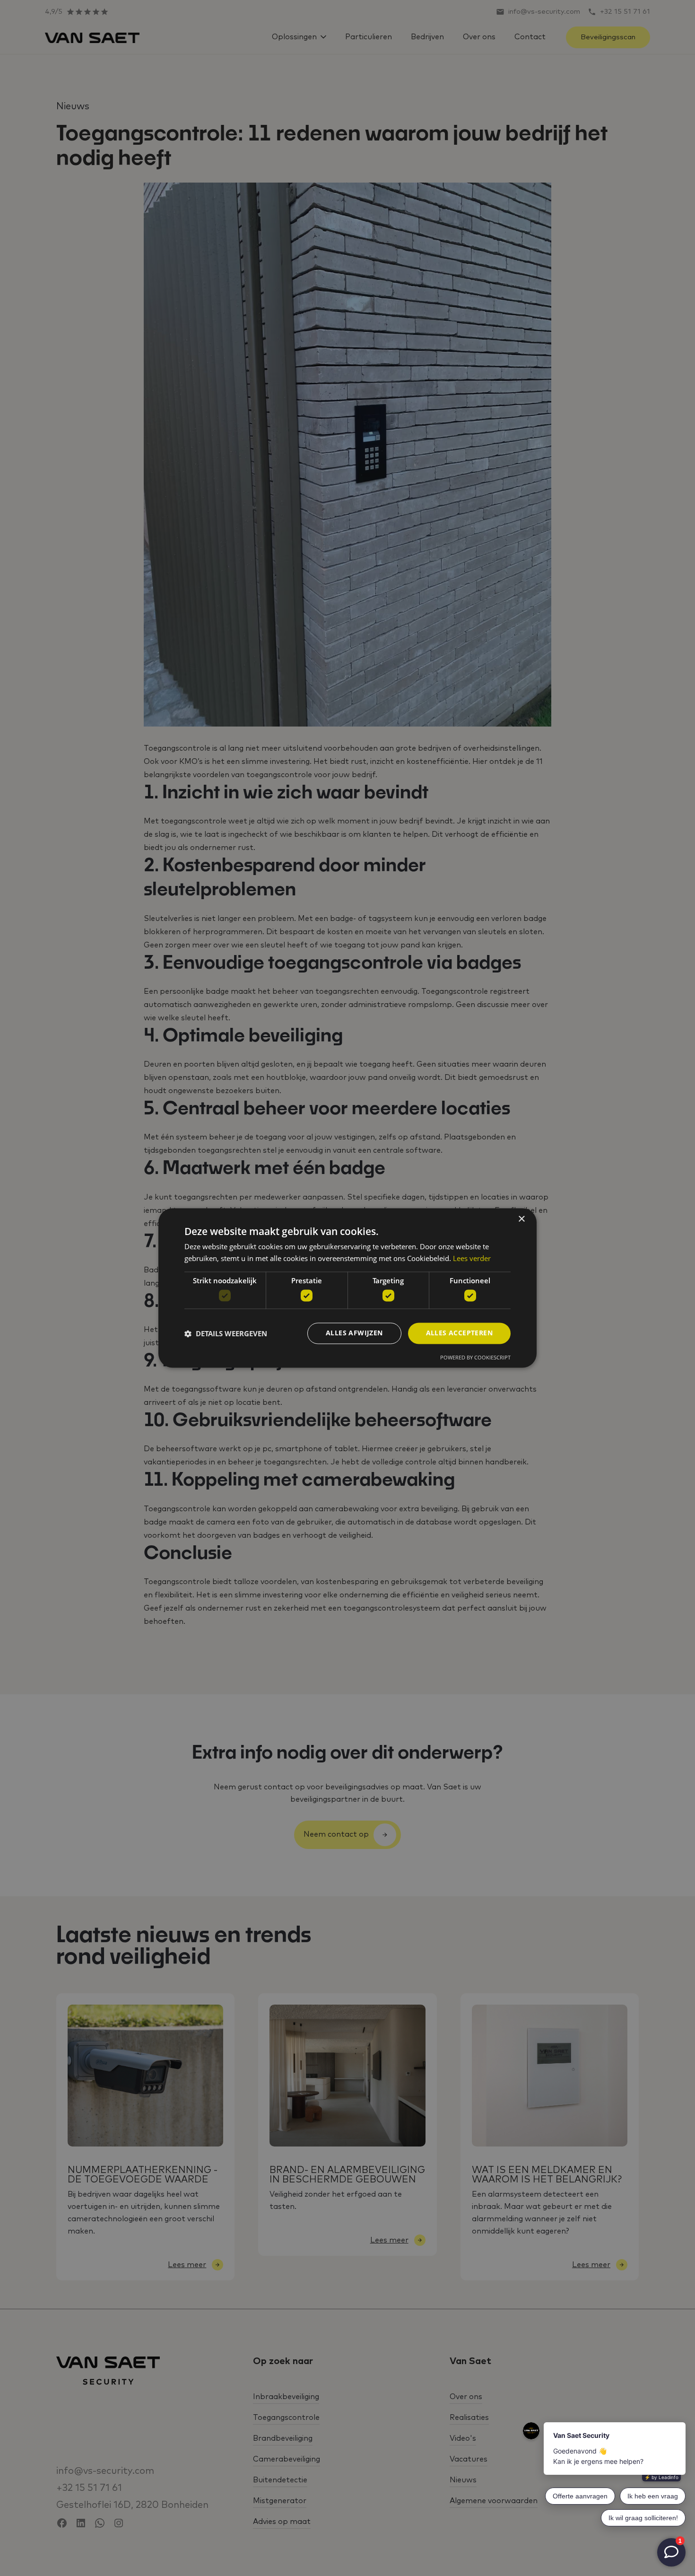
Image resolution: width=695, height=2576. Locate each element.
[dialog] (347, 1288)
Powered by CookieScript (475, 1358)
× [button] (521, 1219)
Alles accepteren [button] (459, 1333)
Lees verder (472, 1259)
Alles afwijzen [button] (354, 1333)
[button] (226, 1333)
